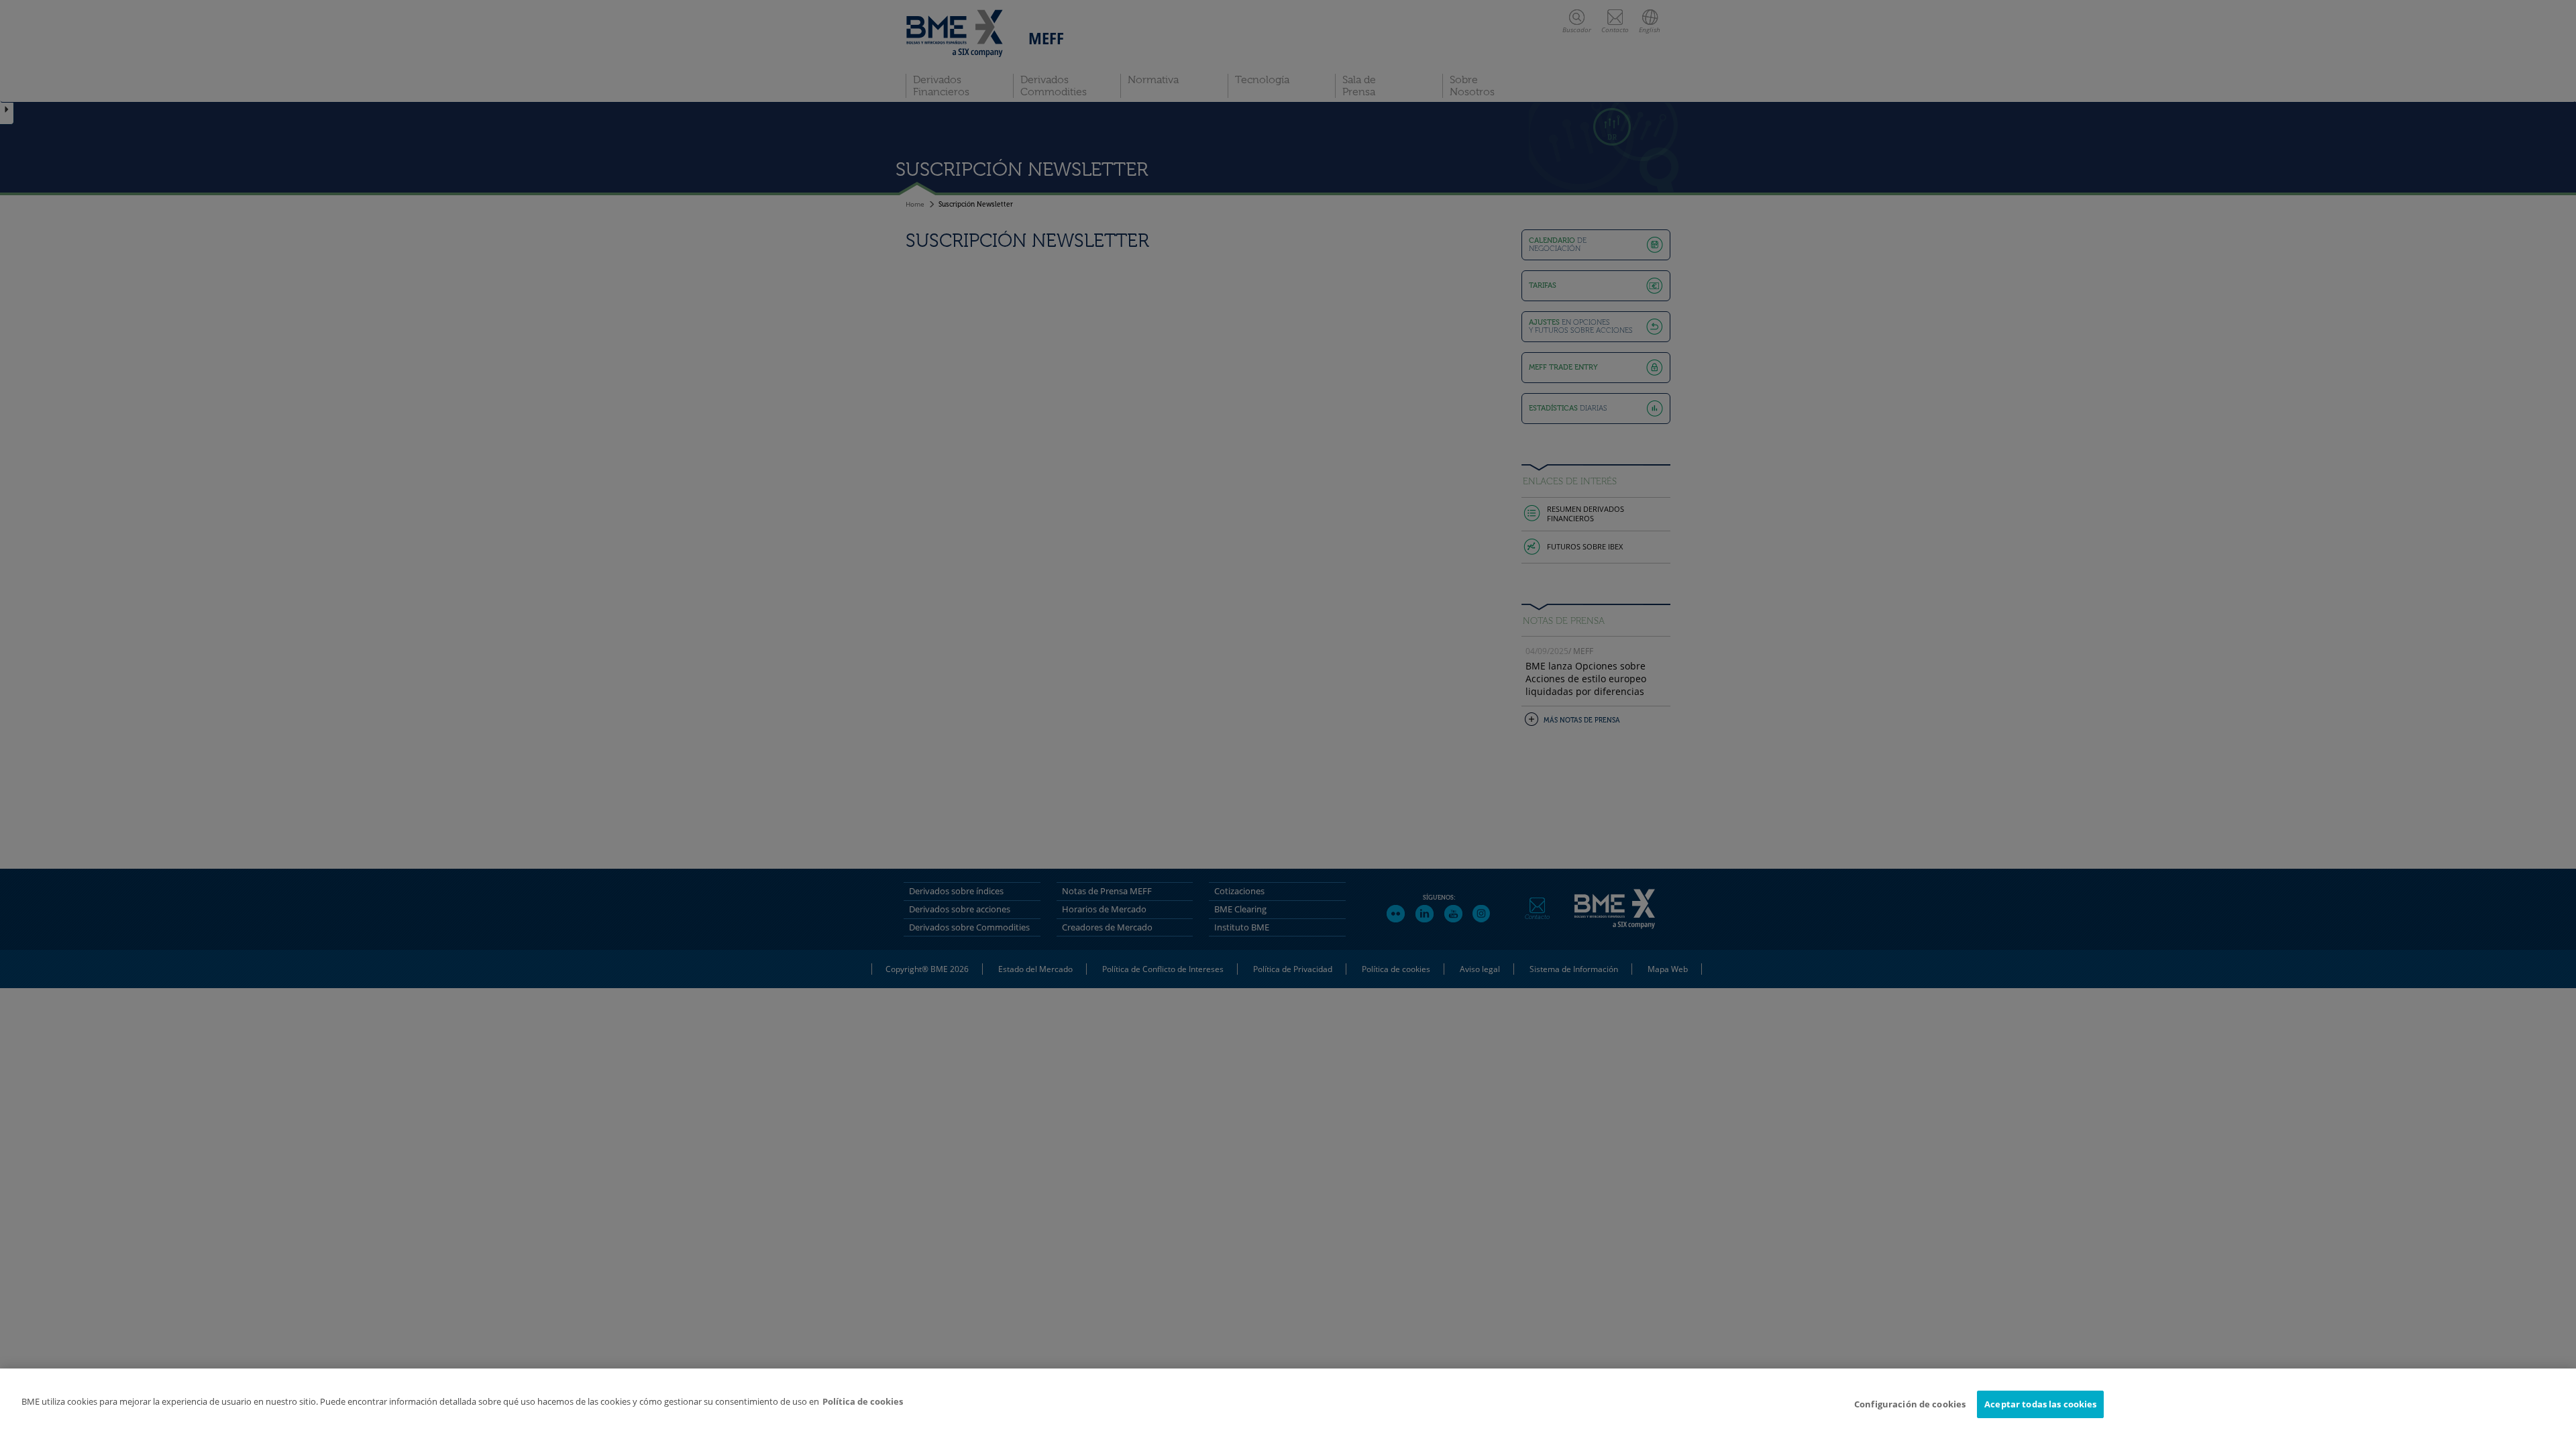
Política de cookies (863, 1401)
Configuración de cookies (1910, 1404)
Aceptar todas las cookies (2040, 1404)
